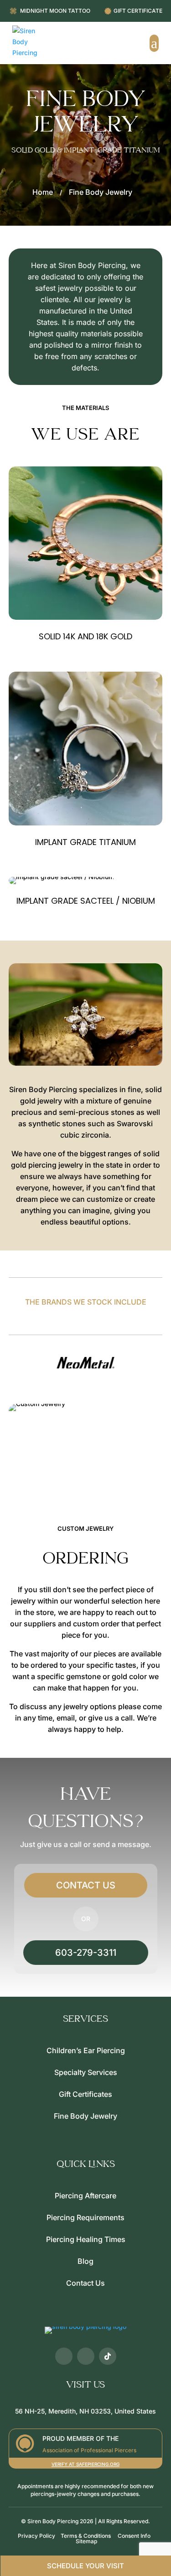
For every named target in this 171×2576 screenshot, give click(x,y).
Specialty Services (86, 2072)
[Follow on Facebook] (64, 2356)
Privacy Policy (36, 2536)
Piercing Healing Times (86, 2239)
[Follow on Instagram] (86, 2356)
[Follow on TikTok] (108, 2356)
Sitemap (86, 2541)
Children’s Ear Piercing (86, 2050)
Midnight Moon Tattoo (55, 11)
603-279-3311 (86, 1953)
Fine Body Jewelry (85, 2116)
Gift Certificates (85, 2094)
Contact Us (86, 1885)
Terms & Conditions (86, 2536)
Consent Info (134, 2536)
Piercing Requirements (85, 2217)
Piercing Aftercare (85, 2196)
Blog (85, 2261)
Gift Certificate (138, 11)
